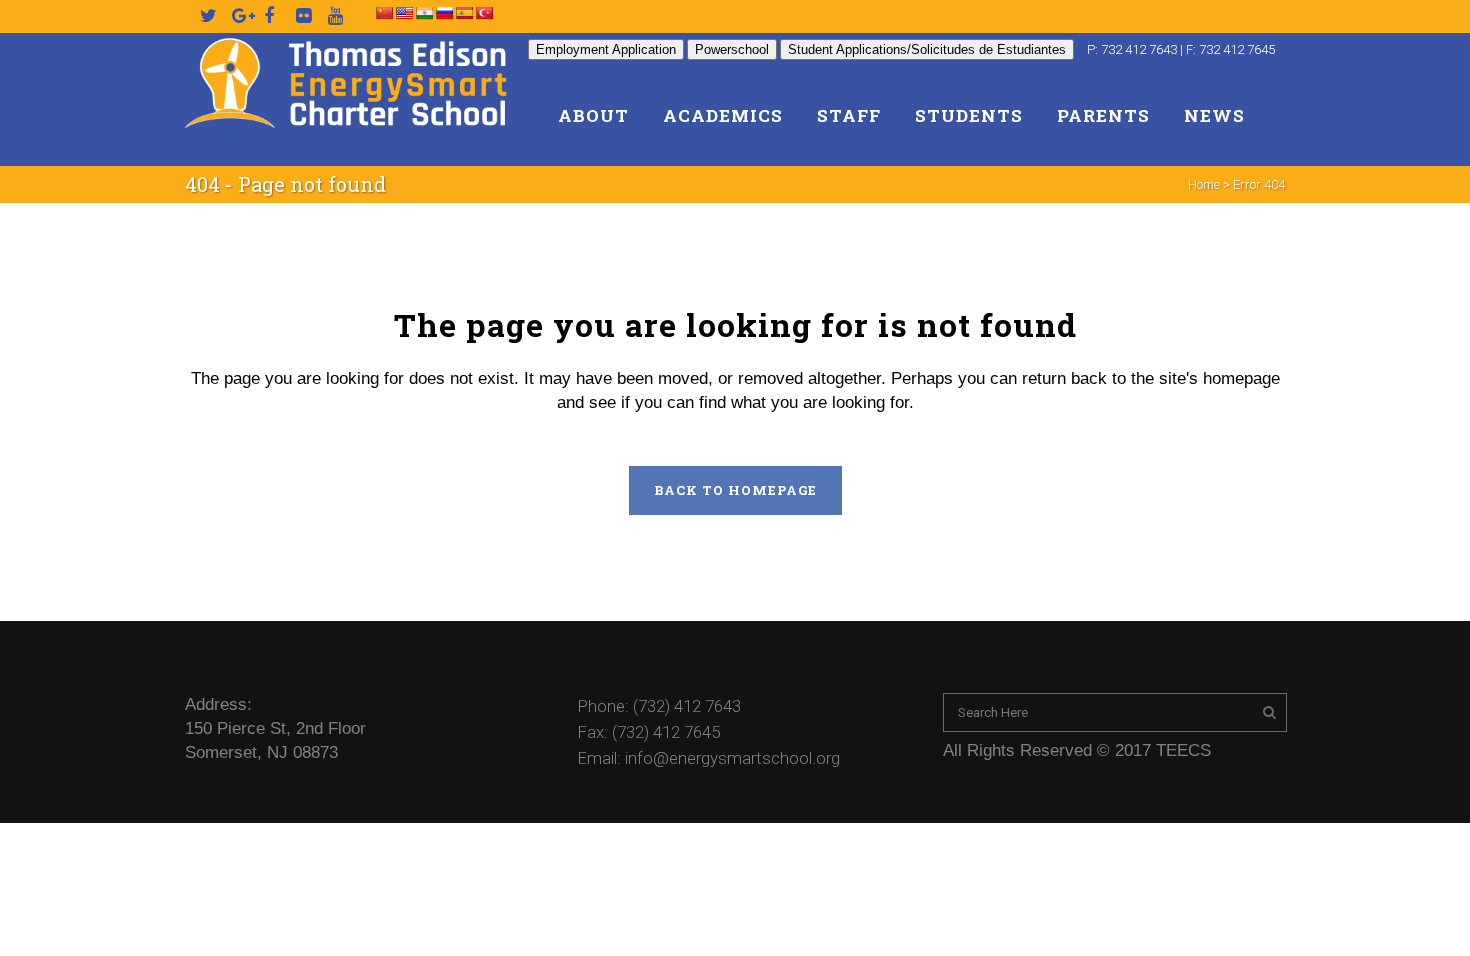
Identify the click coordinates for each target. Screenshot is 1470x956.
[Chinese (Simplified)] (384, 13)
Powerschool (732, 49)
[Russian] (444, 13)
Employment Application (606, 49)
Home (1204, 184)
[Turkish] (484, 13)
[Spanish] (464, 13)
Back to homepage (735, 490)
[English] (404, 13)
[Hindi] (424, 13)
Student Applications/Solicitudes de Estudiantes (927, 49)
